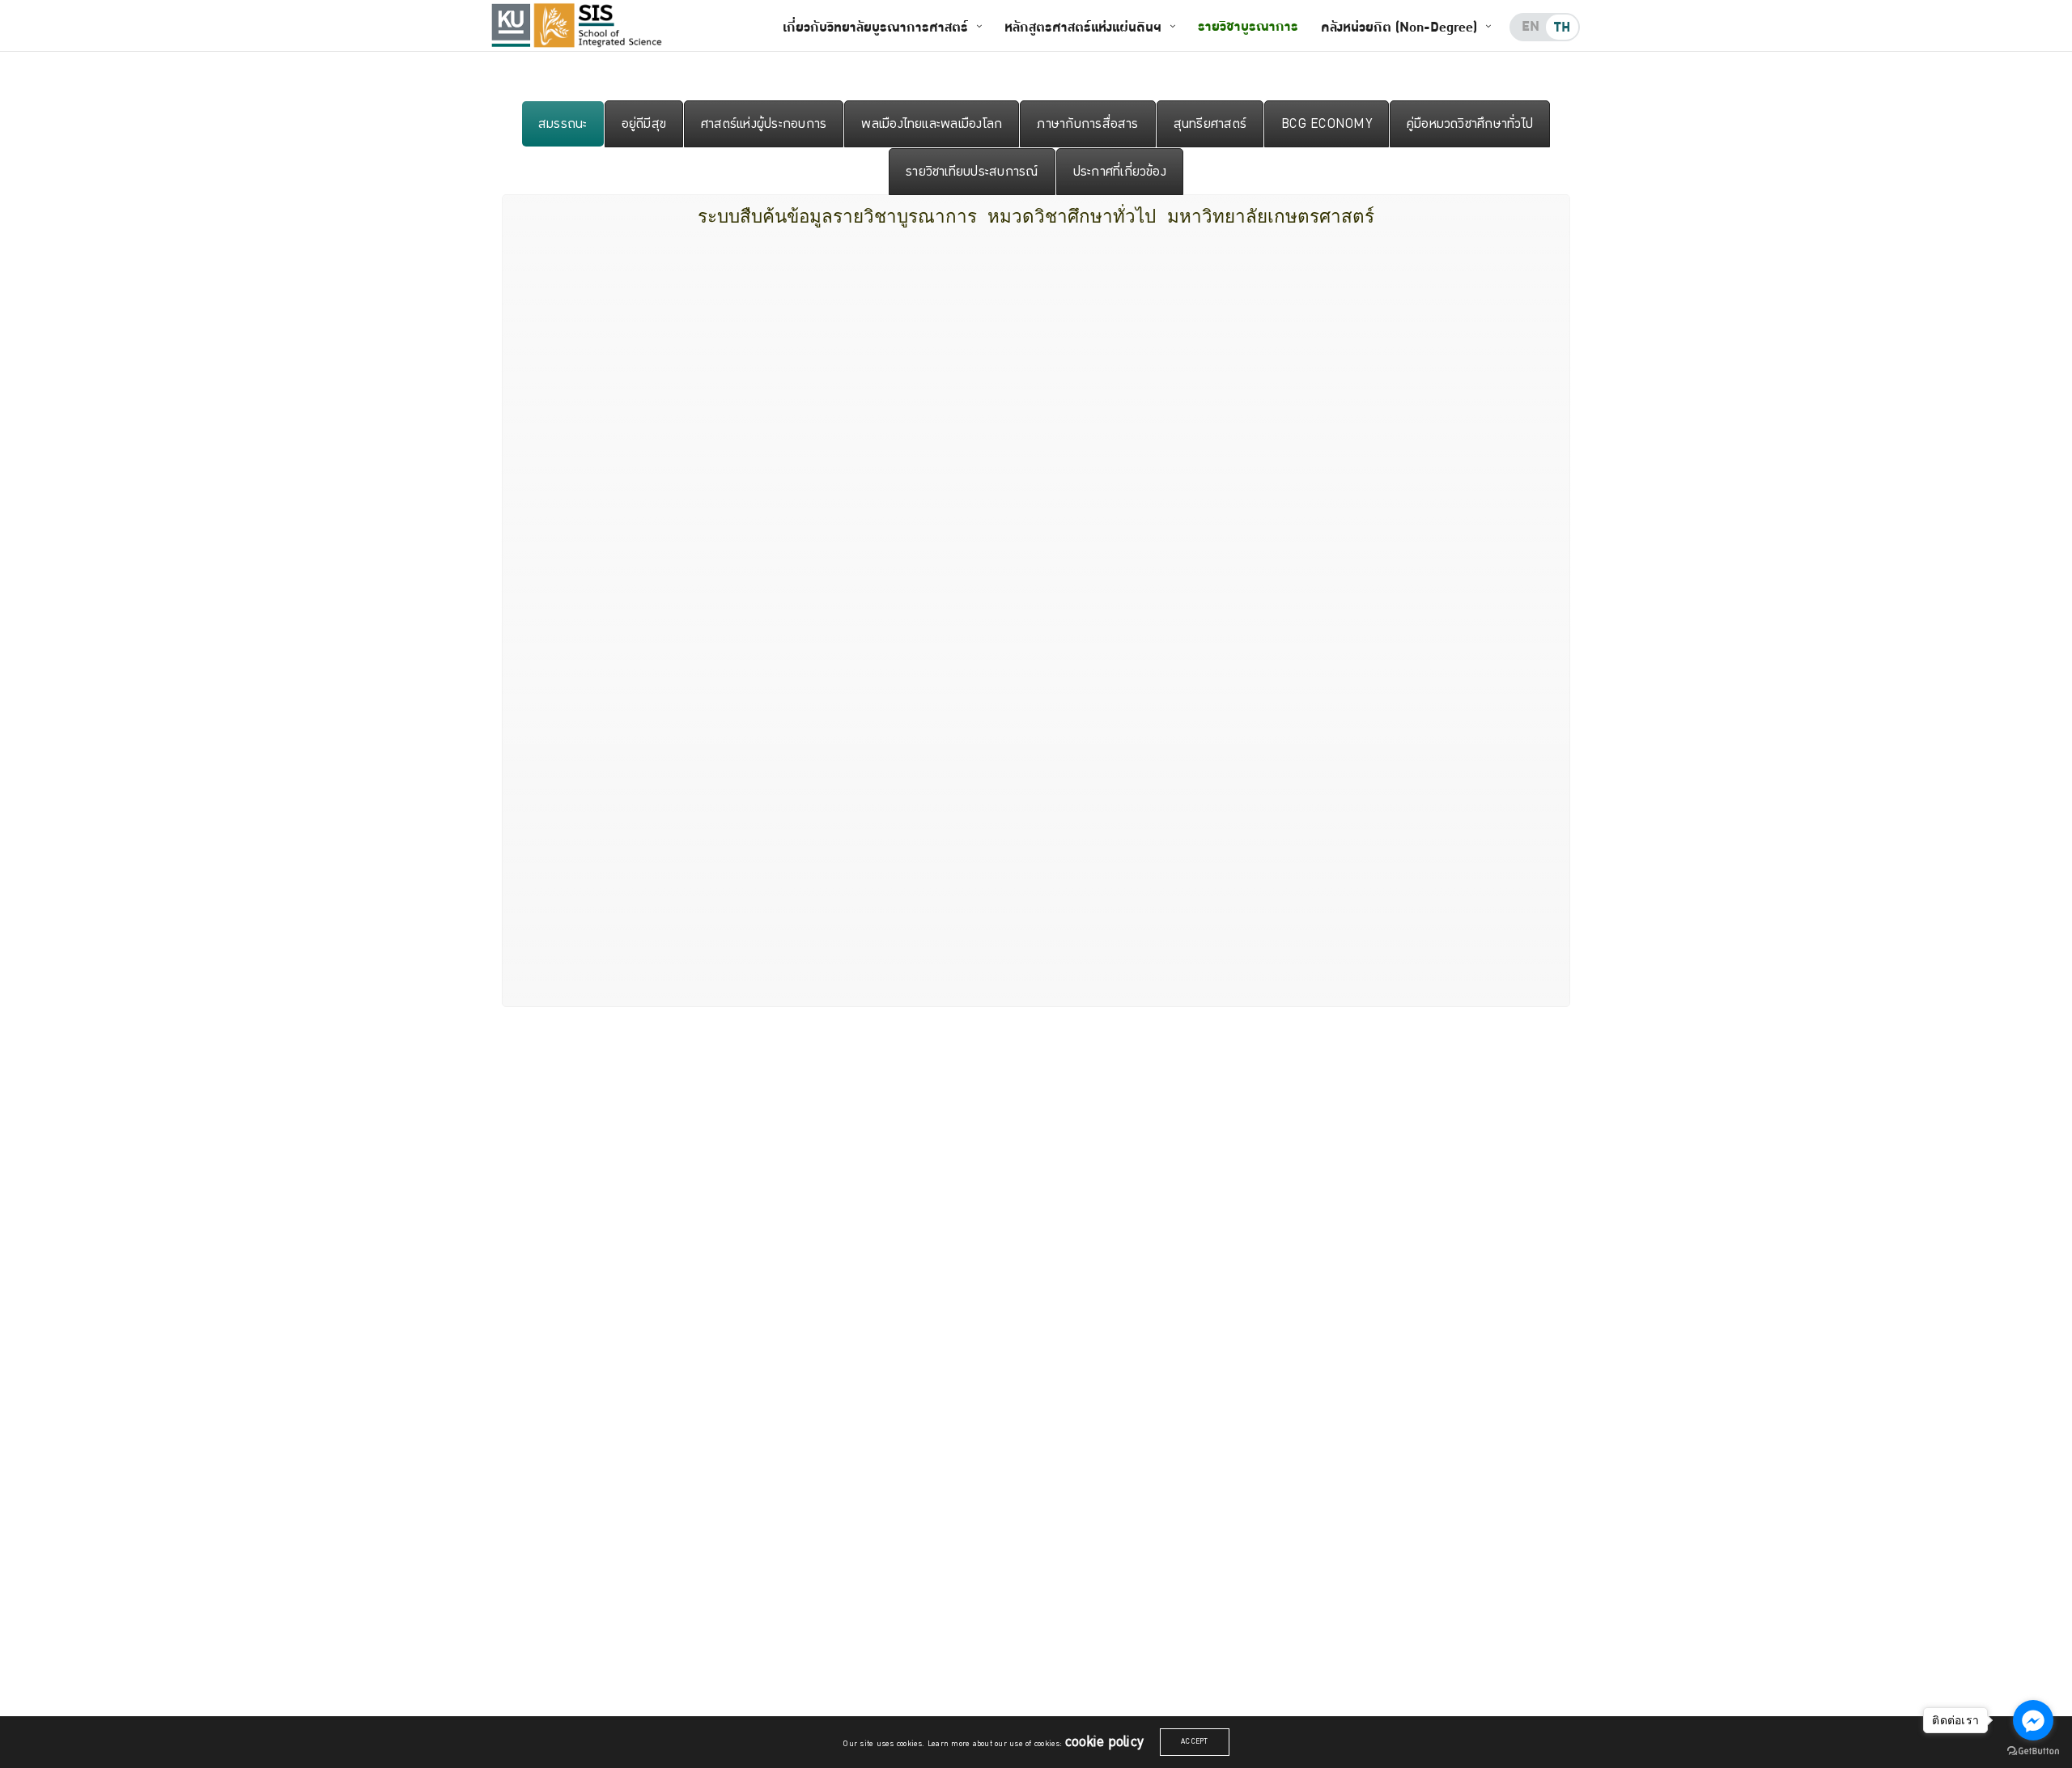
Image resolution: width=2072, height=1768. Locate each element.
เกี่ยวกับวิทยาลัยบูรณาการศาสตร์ (875, 27)
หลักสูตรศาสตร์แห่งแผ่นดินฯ (1083, 27)
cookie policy (1104, 1742)
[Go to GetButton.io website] (2033, 1751)
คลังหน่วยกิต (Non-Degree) (1399, 27)
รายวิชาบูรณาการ (1248, 26)
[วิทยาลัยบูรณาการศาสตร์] (600, 25)
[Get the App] (511, 25)
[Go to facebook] (2033, 1720)
